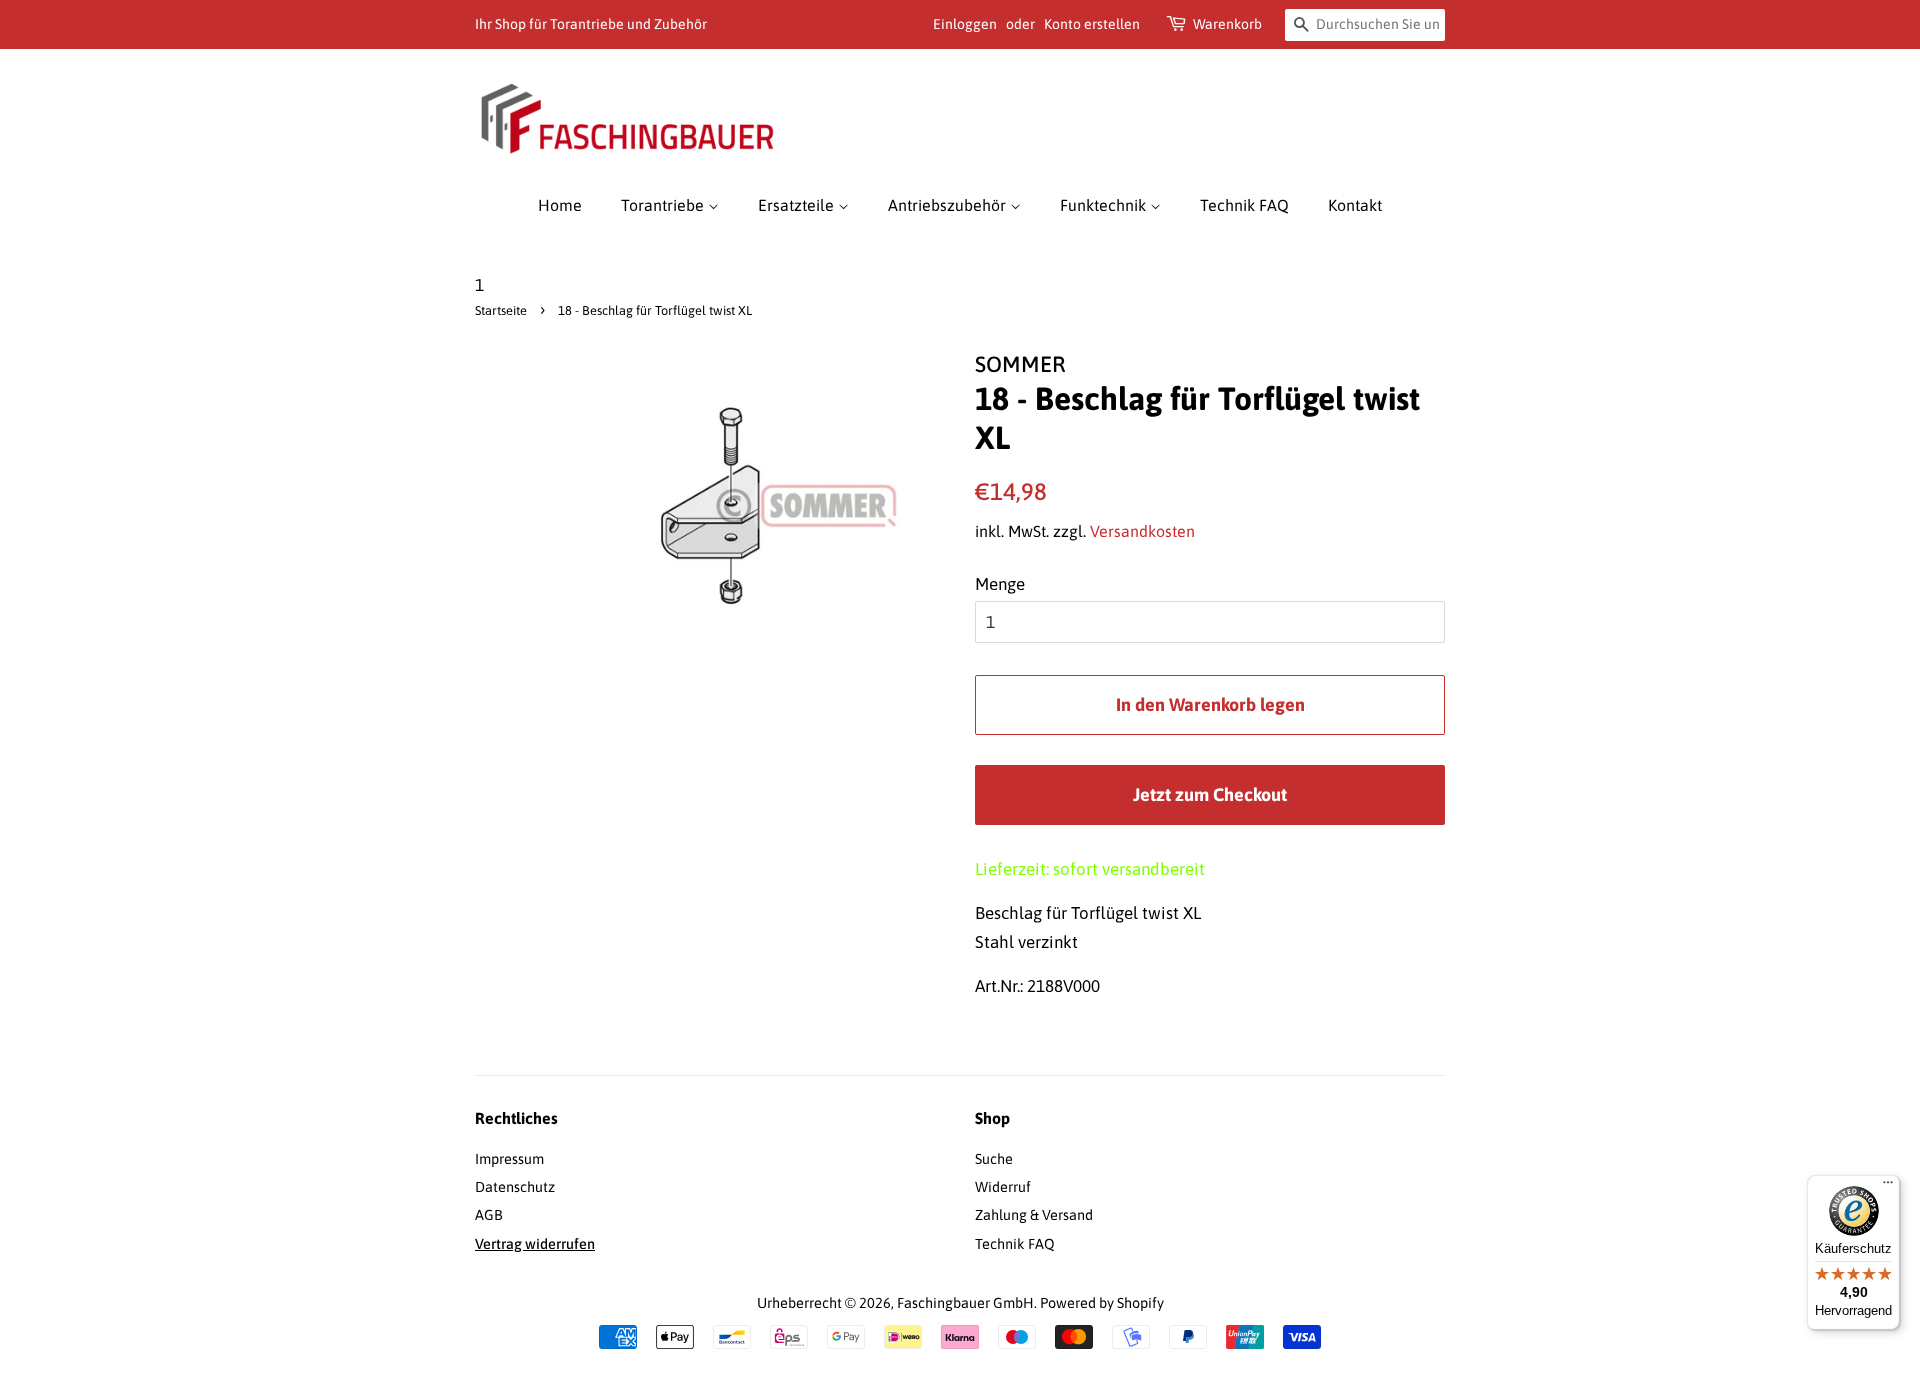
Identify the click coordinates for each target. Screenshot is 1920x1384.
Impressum (509, 1159)
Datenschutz (515, 1187)
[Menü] (1888, 1187)
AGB (489, 1215)
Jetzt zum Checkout (1210, 794)
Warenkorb (1227, 24)
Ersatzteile (798, 205)
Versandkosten (1142, 531)
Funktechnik (1105, 205)
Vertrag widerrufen (535, 1244)
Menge (1000, 584)
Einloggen (965, 24)
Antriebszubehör (949, 205)
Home (560, 205)
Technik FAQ (1244, 205)
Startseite (501, 310)
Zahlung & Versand (1034, 1215)
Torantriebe (664, 205)
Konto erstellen (1092, 24)
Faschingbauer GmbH (965, 1303)
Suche (994, 1159)
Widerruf (1003, 1187)
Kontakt (1355, 205)
